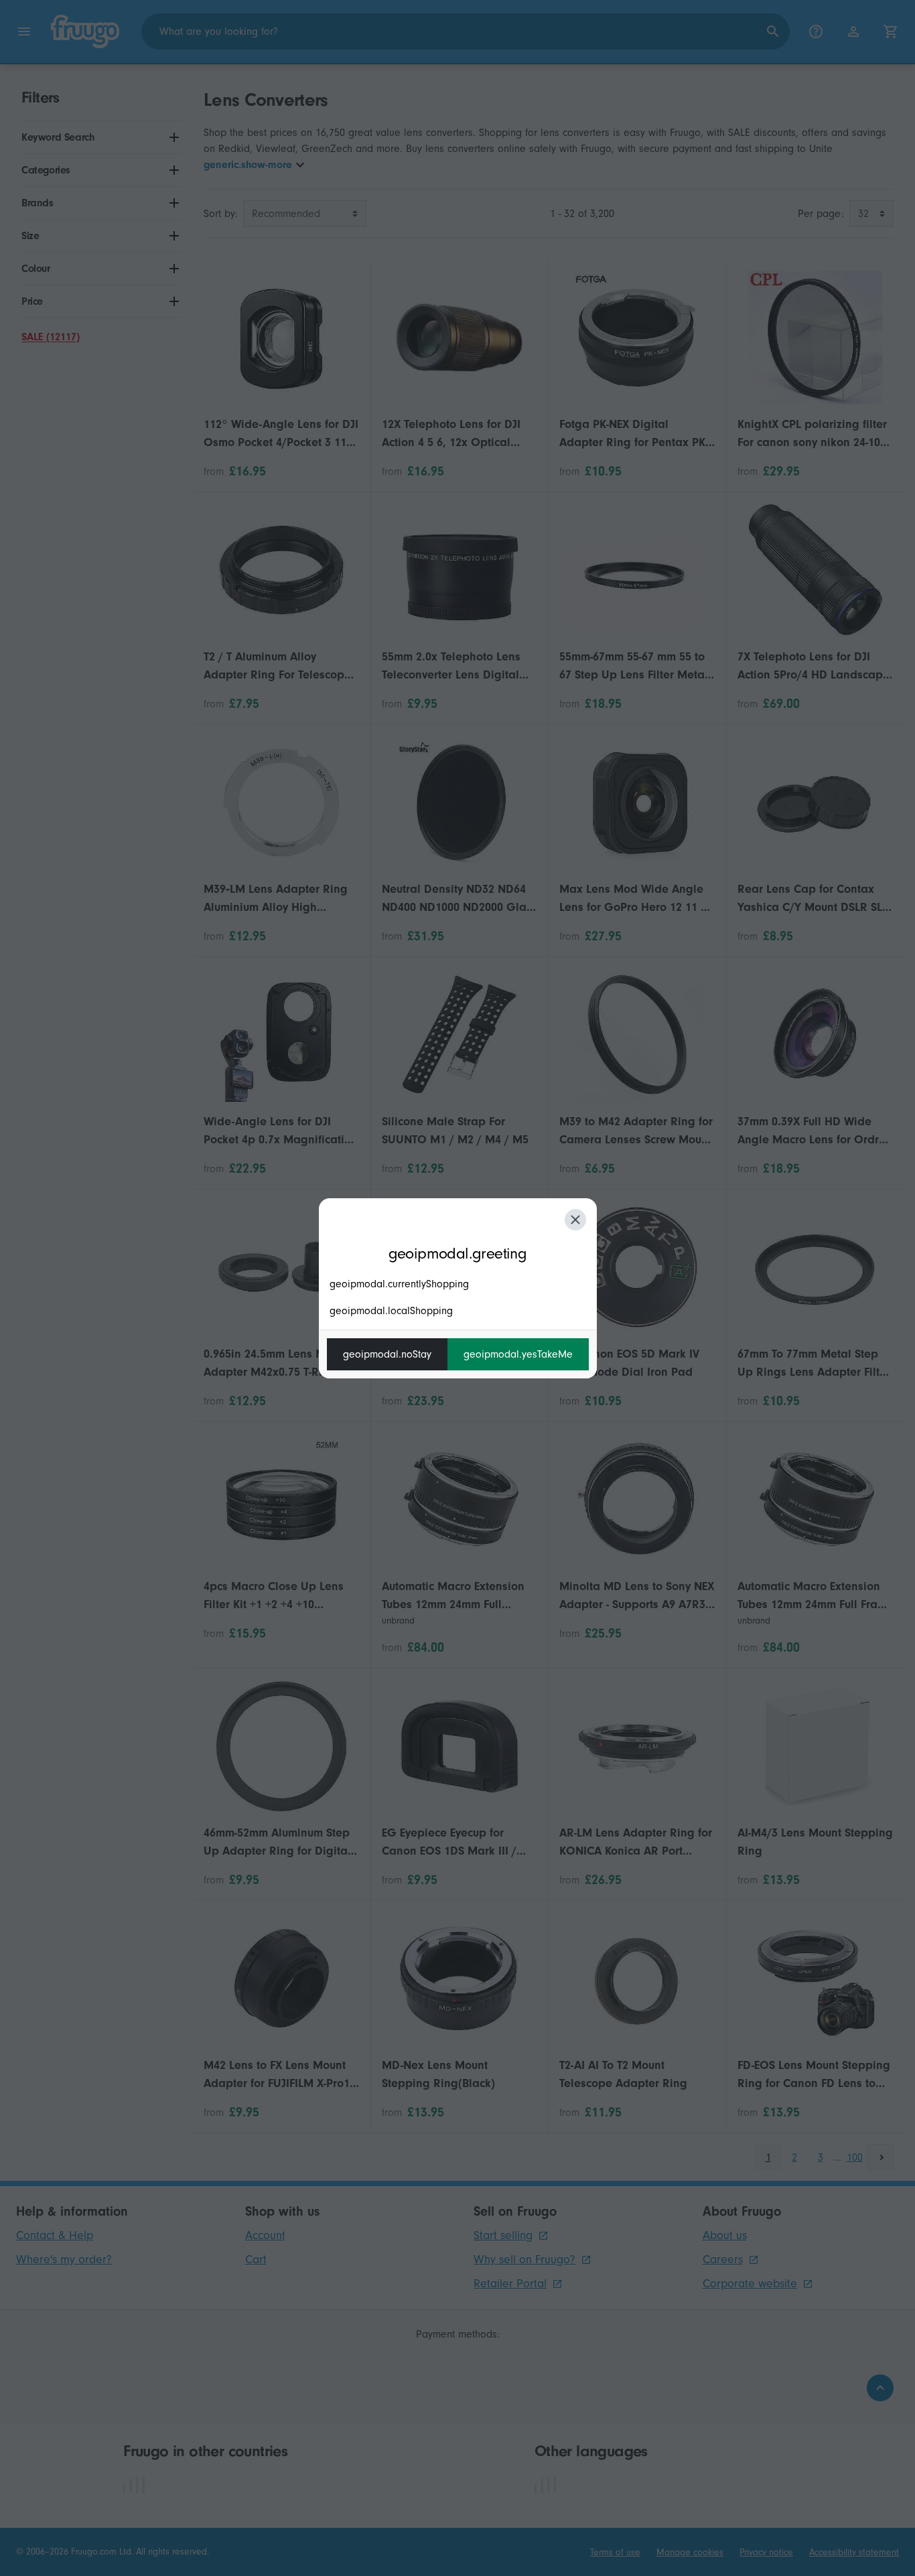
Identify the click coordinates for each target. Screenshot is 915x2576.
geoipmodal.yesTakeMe (518, 1354)
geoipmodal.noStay (387, 1354)
